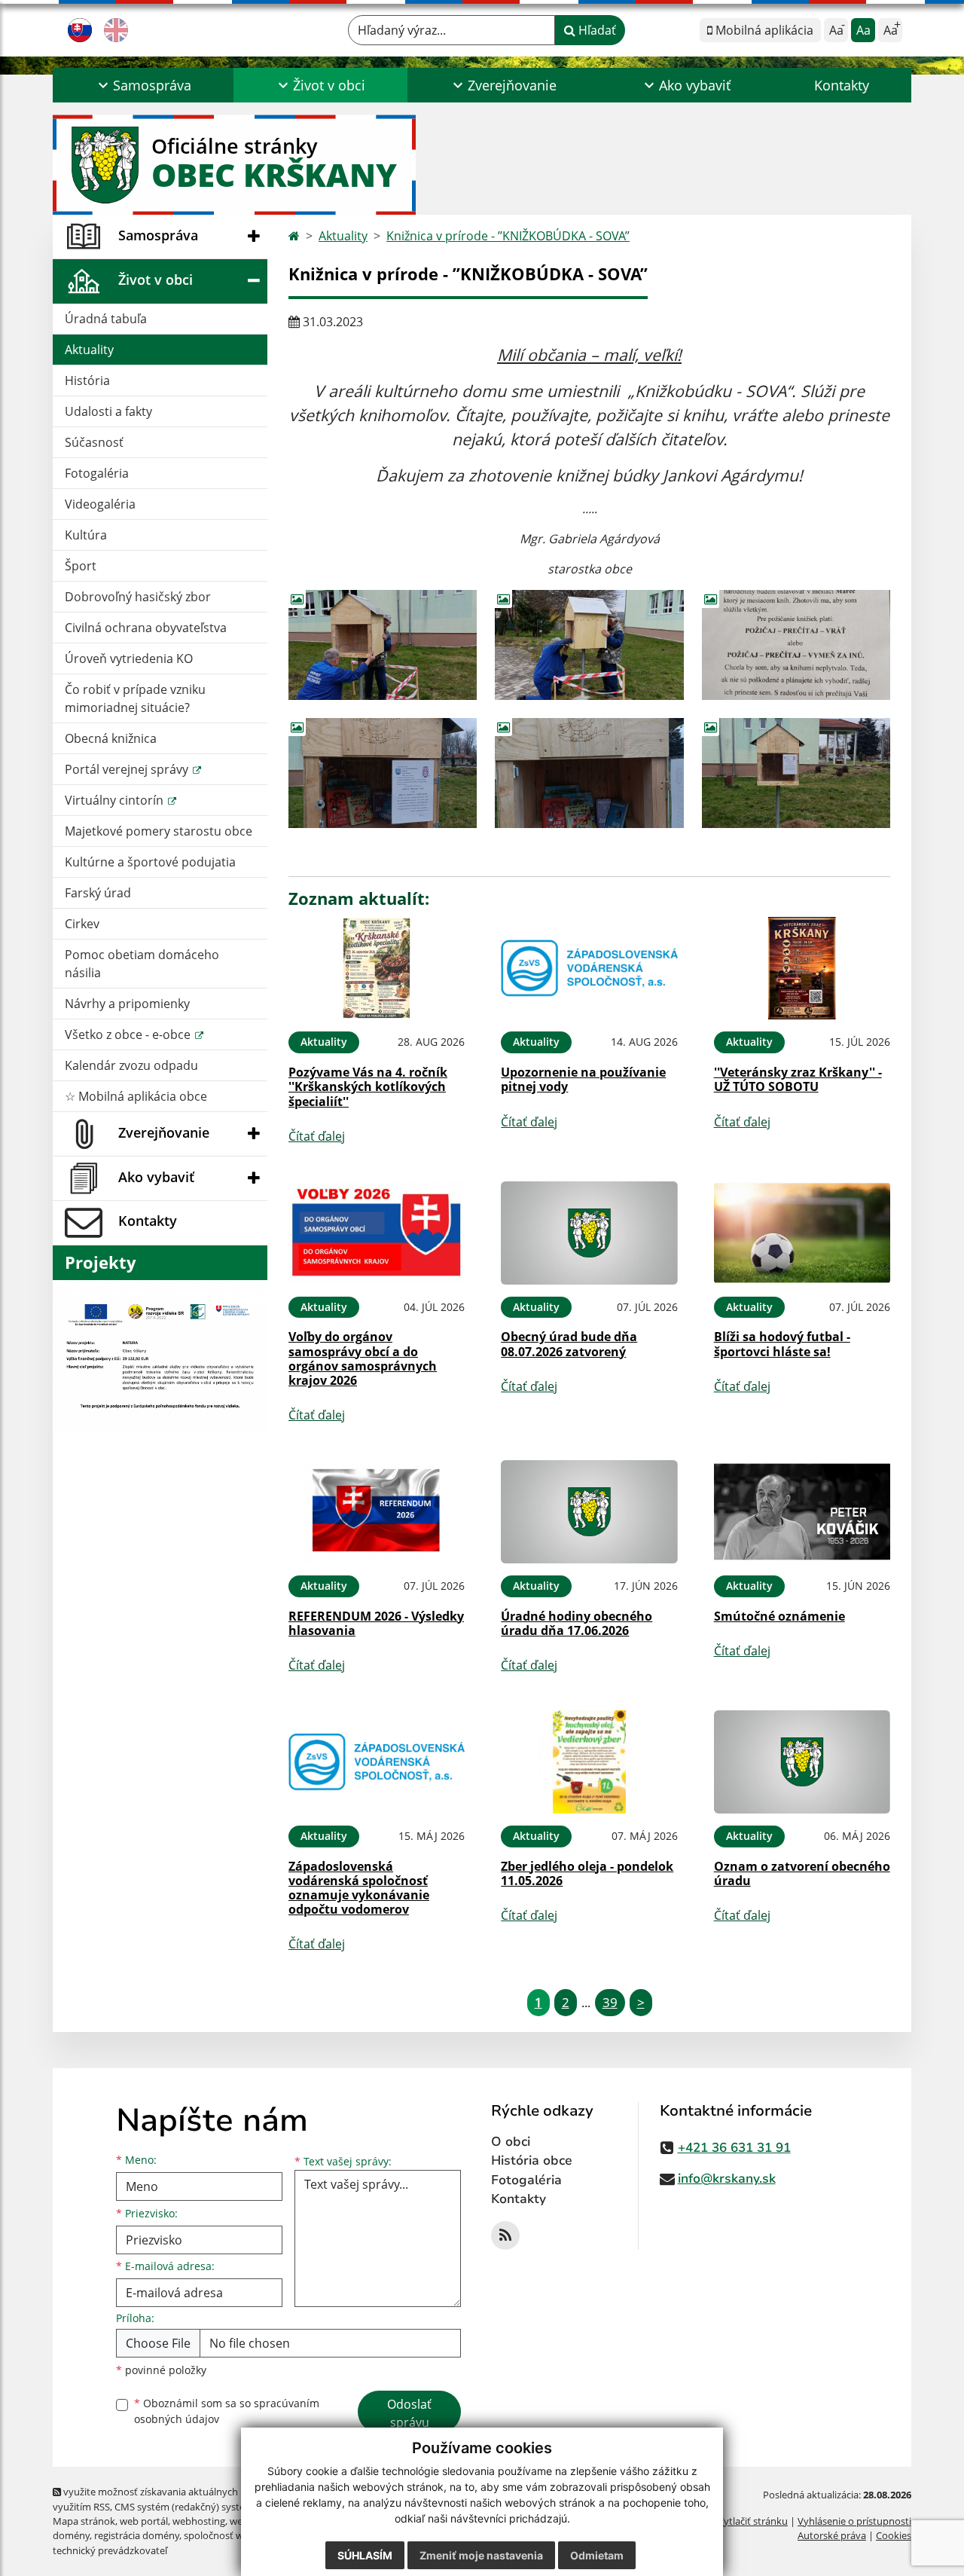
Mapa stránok (84, 2521)
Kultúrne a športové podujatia (150, 862)
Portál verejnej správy (128, 769)
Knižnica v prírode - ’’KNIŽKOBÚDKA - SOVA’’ (508, 236)
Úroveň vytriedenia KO (129, 659)
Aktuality (89, 350)
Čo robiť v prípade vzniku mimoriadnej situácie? (135, 698)
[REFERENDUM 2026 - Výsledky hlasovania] (377, 1512)
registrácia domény (137, 2535)
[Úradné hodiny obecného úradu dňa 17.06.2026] (589, 1512)
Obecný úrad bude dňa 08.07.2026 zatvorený (569, 1344)
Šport (81, 566)
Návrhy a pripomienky (127, 1004)
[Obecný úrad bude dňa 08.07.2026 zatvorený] (589, 1233)
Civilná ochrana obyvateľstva (146, 628)
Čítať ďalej (317, 1136)
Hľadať (596, 30)
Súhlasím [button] (365, 2555)
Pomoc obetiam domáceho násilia (142, 964)
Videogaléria (100, 504)
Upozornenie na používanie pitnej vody (583, 1079)
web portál (144, 2521)
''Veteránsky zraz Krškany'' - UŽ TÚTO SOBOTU (798, 1079)
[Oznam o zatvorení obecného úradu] (802, 1762)
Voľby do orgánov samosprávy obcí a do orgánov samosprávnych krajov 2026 (363, 1358)
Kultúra (86, 535)
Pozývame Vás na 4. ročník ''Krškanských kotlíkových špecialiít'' (368, 1086)
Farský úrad (98, 893)
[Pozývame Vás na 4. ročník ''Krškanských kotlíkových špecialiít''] (377, 969)
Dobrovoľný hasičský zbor (138, 597)
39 (610, 2002)
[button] (143, 85)
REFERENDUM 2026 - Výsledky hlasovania (376, 1623)
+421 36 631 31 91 (734, 2148)
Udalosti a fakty (108, 411)
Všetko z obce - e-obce (129, 1034)
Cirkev (82, 924)
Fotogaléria (97, 473)
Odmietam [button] (597, 2555)
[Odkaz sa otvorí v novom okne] (505, 2235)
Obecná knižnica (111, 738)
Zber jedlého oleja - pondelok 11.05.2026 (587, 1873)
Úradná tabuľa (106, 319)
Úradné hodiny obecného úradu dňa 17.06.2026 (577, 1623)
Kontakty (842, 85)
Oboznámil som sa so (227, 2411)
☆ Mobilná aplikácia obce (136, 1096)
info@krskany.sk (727, 2179)
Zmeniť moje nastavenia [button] (481, 2555)
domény (71, 2535)
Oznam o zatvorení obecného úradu (802, 1873)
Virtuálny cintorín (116, 800)
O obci (511, 2142)
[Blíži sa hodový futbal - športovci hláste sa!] (802, 1233)
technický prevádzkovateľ (110, 2550)
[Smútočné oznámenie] (802, 1512)
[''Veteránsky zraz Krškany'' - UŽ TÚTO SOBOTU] (802, 969)
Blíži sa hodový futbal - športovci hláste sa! (782, 1344)
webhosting (199, 2521)
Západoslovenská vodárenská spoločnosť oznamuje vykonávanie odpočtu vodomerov (359, 1888)
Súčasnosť (94, 442)
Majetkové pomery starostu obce (159, 831)
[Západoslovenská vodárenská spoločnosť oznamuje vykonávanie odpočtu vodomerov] (377, 1762)
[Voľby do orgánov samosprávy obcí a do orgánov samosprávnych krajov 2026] (377, 1233)
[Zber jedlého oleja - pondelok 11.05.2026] (589, 1762)
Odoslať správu (409, 2413)
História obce (532, 2160)
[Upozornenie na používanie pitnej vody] (589, 969)
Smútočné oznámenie (779, 1616)
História (87, 380)
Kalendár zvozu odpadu (131, 1065)
